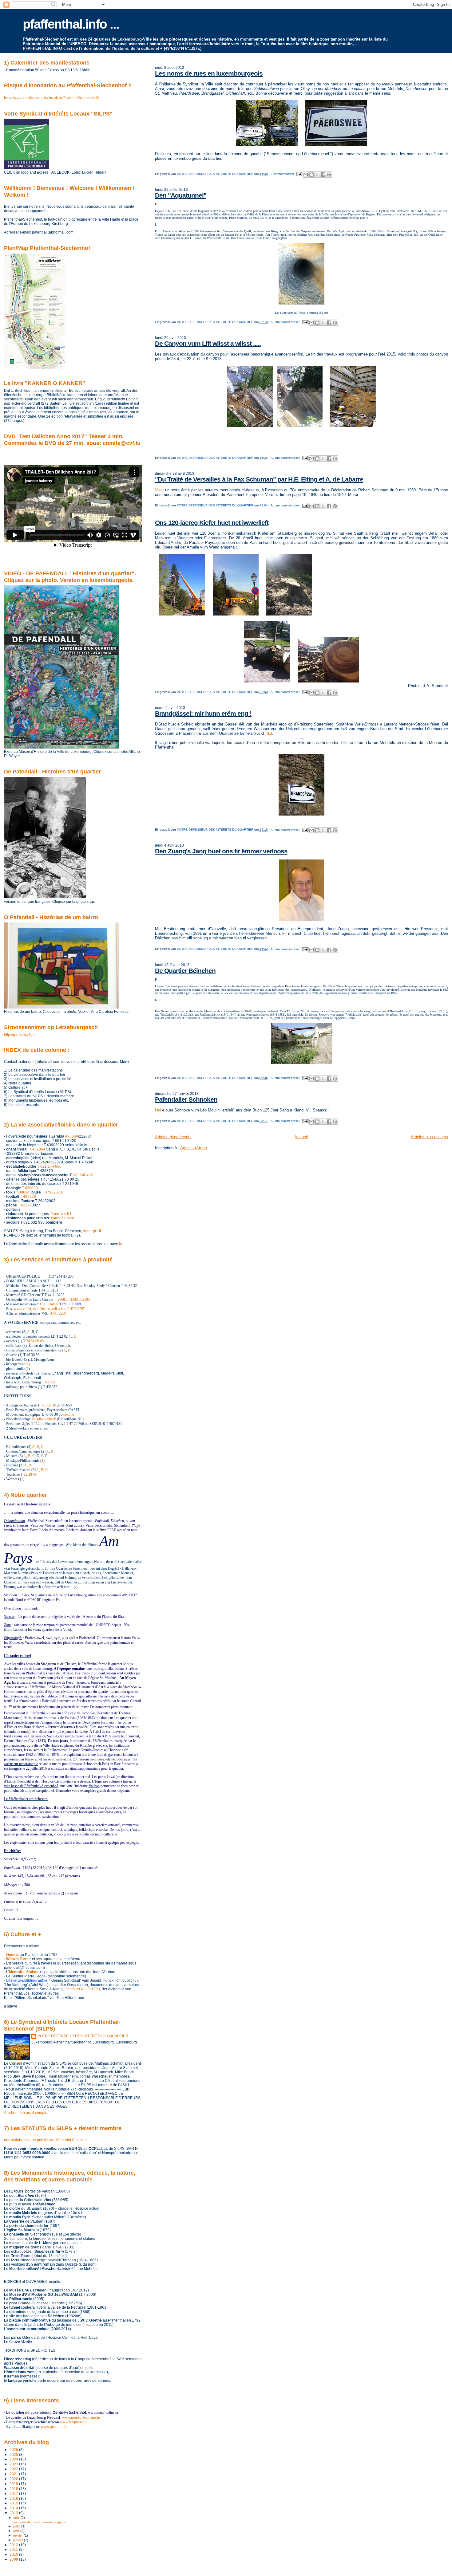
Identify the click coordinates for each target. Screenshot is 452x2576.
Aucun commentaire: (286, 322)
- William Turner (18, 1959)
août (17, 2518)
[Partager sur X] (317, 175)
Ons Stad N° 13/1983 (82, 1989)
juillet (17, 2526)
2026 (14, 2450)
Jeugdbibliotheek (44, 1419)
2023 (14, 2464)
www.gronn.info (54, 2427)
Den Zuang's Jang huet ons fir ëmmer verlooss (221, 851)
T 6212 (24, 1205)
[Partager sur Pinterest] (329, 175)
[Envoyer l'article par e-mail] (299, 174)
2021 (14, 2474)
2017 (14, 2493)
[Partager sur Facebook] (323, 175)
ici (121, 1244)
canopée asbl (62, 1218)
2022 (14, 2469)
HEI (269, 733)
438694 (23, 1192)
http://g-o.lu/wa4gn (19, 1034)
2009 (14, 2559)
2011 (14, 2549)
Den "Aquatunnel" (181, 195)
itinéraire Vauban (24, 1972)
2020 (14, 2479)
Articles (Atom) (194, 1148)
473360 (72, 1136)
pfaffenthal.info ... (71, 24)
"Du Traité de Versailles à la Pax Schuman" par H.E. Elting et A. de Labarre (259, 479)
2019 (14, 2484)
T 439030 (30, 1188)
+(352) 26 (49, 1405)
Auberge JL (92, 1231)
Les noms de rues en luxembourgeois (209, 73)
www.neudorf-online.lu (81, 2417)
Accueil (301, 1137)
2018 (14, 2489)
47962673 (54, 1192)
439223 (30, 1197)
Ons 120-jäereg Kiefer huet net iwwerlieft (212, 523)
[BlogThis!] (311, 175)
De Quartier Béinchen (185, 971)
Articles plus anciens (429, 1137)
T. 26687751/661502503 (72, 1300)
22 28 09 (30, 1474)
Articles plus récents (173, 1137)
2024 (14, 2459)
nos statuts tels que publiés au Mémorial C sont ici (46, 2140)
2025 (14, 2454)
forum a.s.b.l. (61, 1214)
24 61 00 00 (35, 1341)
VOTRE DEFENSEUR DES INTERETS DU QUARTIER (83, 2036)
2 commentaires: (283, 174)
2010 (14, 2554)
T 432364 (37, 1149)
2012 (14, 2545)
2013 (14, 2513)
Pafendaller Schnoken (186, 1099)
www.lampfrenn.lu (74, 2422)
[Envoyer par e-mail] (306, 175)
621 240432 (83, 1175)
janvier (19, 2540)
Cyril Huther (49, 1304)
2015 (14, 2503)
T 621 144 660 (49, 1166)
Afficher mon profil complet (26, 2113)
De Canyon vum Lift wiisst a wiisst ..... (208, 343)
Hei (158, 1110)
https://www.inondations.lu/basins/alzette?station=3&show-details (52, 98)
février (18, 2535)
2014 (14, 2508)
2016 (14, 2498)
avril (17, 2531)
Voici (159, 490)
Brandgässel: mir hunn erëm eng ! (203, 713)
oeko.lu (69, 1414)
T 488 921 (49, 1382)
